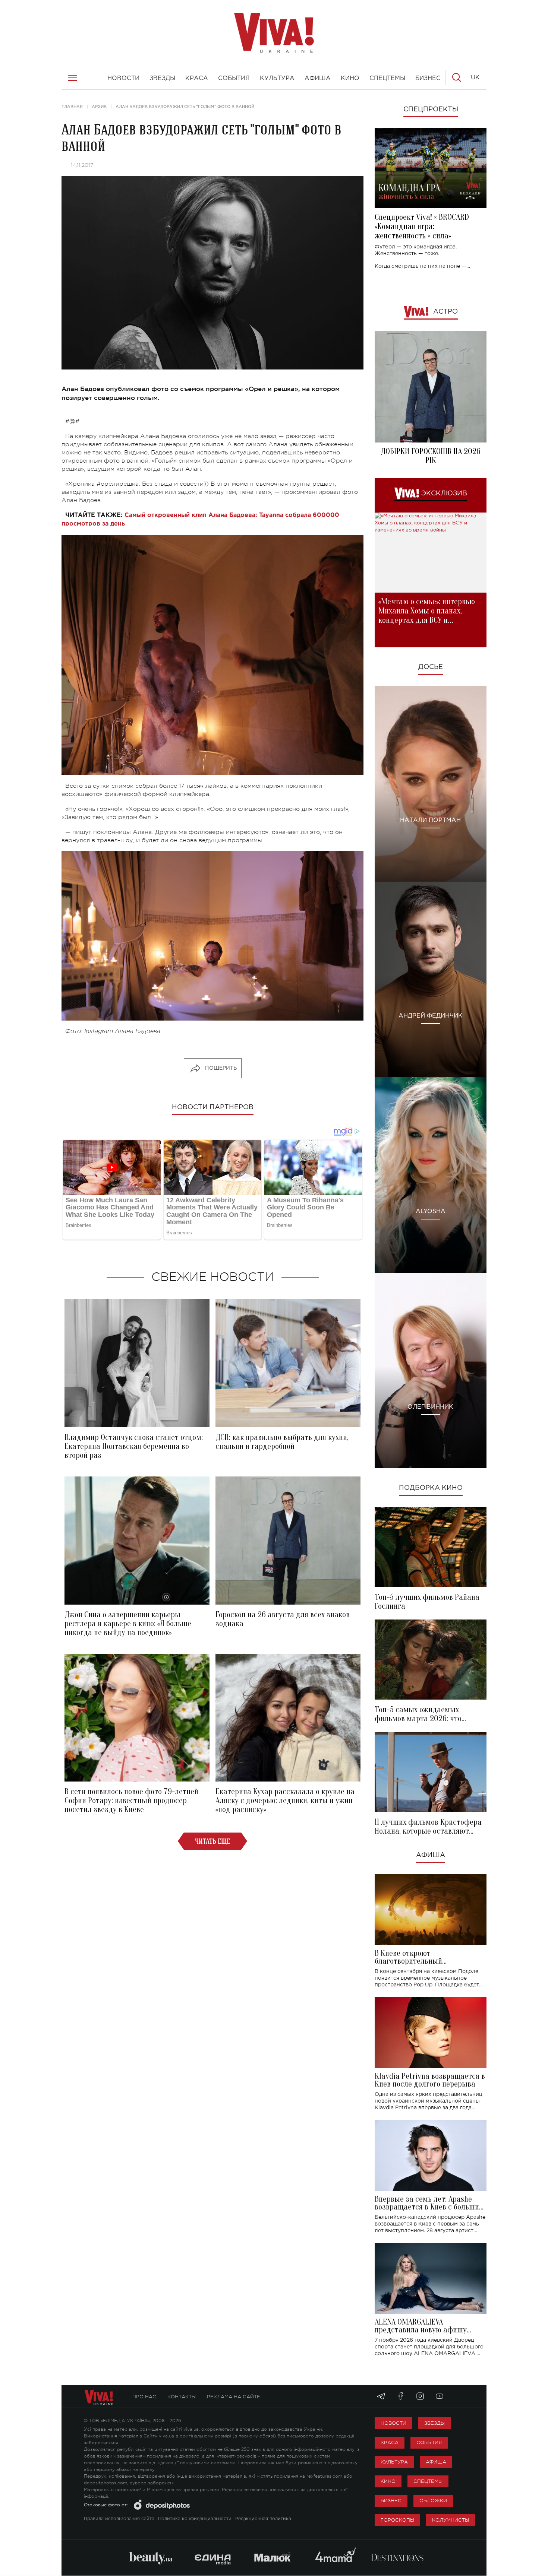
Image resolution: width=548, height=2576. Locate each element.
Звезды (434, 2423)
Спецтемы (428, 2481)
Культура (394, 2462)
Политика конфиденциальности (195, 2519)
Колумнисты (451, 2520)
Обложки (433, 2501)
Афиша (431, 1855)
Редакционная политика (263, 2519)
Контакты (182, 2397)
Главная (72, 107)
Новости (393, 2423)
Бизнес (391, 2501)
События (429, 2442)
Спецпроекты (431, 110)
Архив (99, 107)
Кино (388, 2481)
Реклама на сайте (234, 2397)
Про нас (144, 2397)
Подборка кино (431, 1488)
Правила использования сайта (119, 2519)
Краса (390, 2442)
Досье (431, 667)
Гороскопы (397, 2520)
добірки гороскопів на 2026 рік (431, 456)
